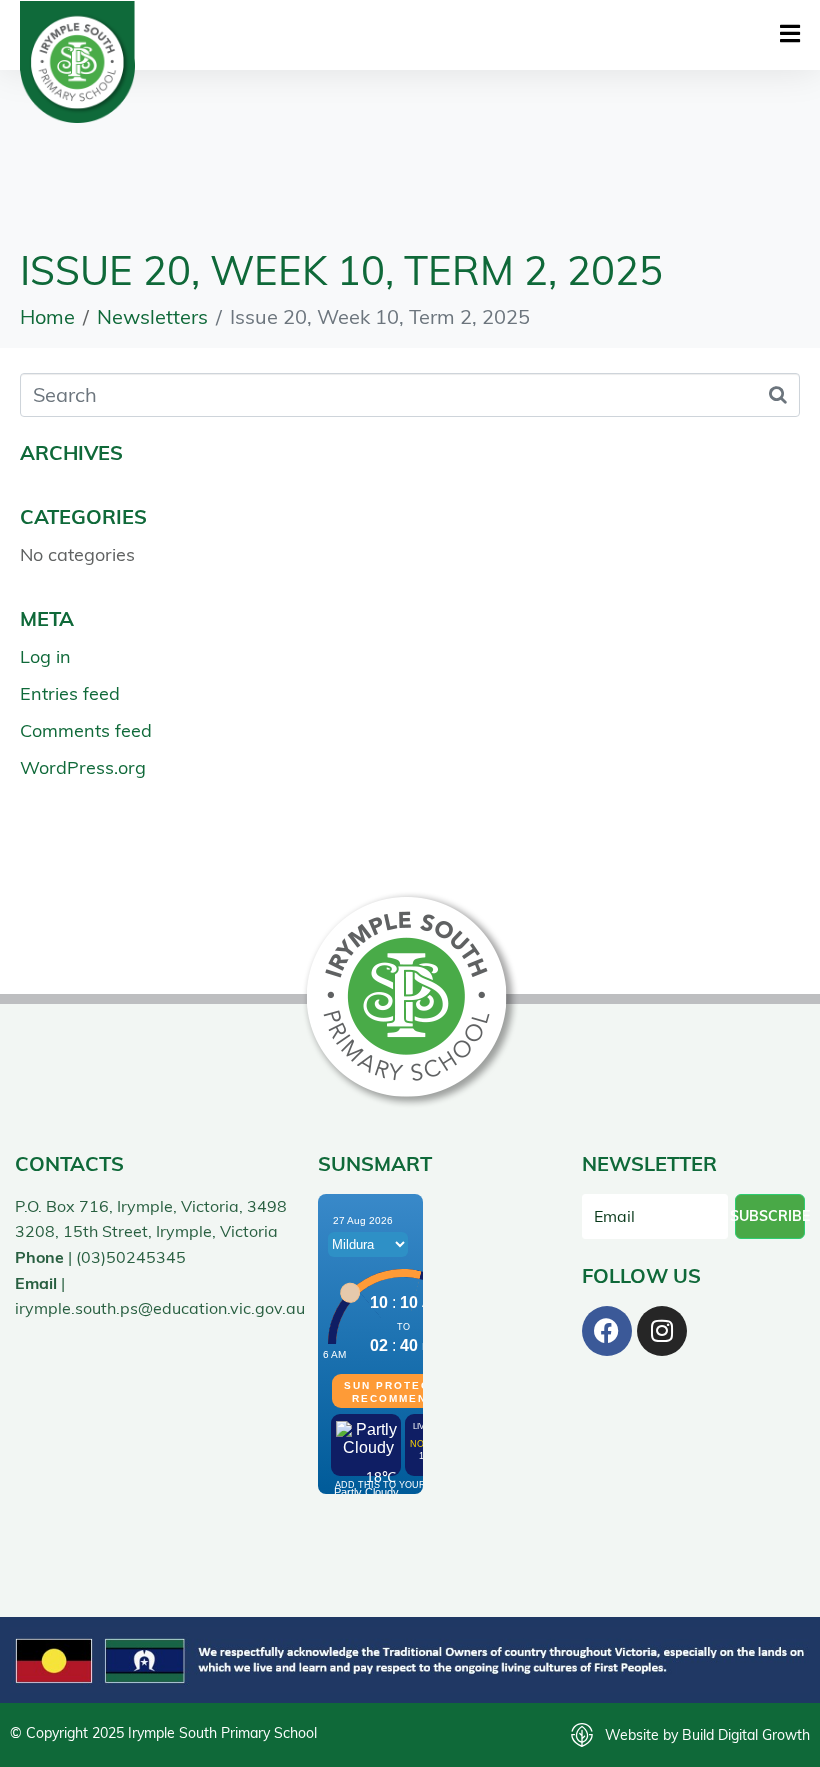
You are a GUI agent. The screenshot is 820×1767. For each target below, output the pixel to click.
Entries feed (70, 693)
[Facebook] (607, 1331)
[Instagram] (662, 1331)
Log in (45, 656)
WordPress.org (83, 767)
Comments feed (86, 730)
